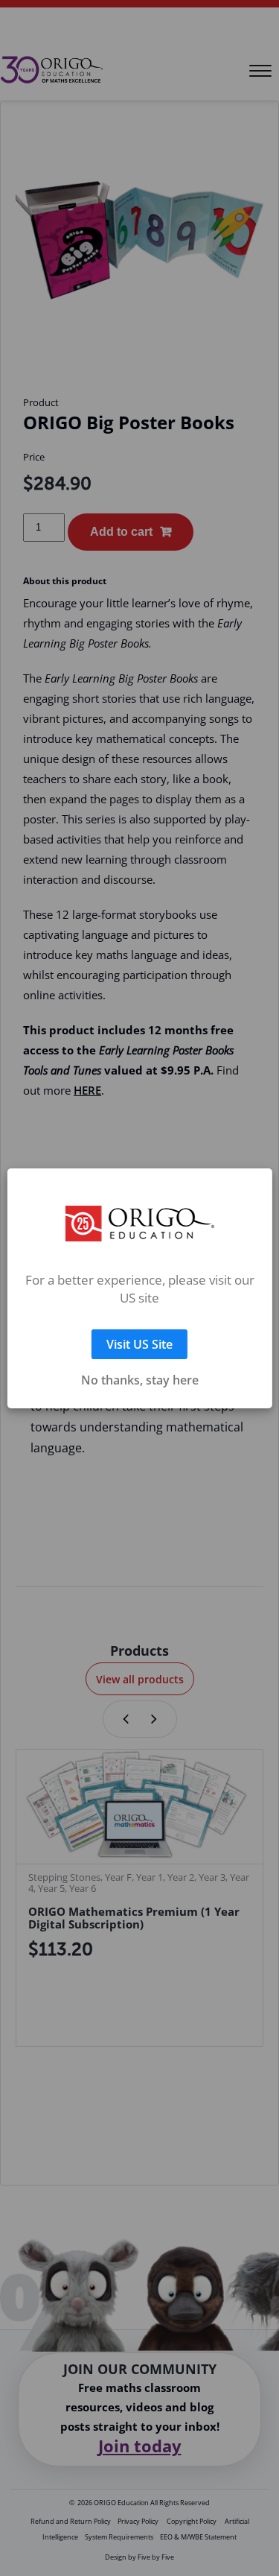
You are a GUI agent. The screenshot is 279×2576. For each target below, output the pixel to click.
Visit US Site (139, 1326)
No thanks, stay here (140, 1362)
